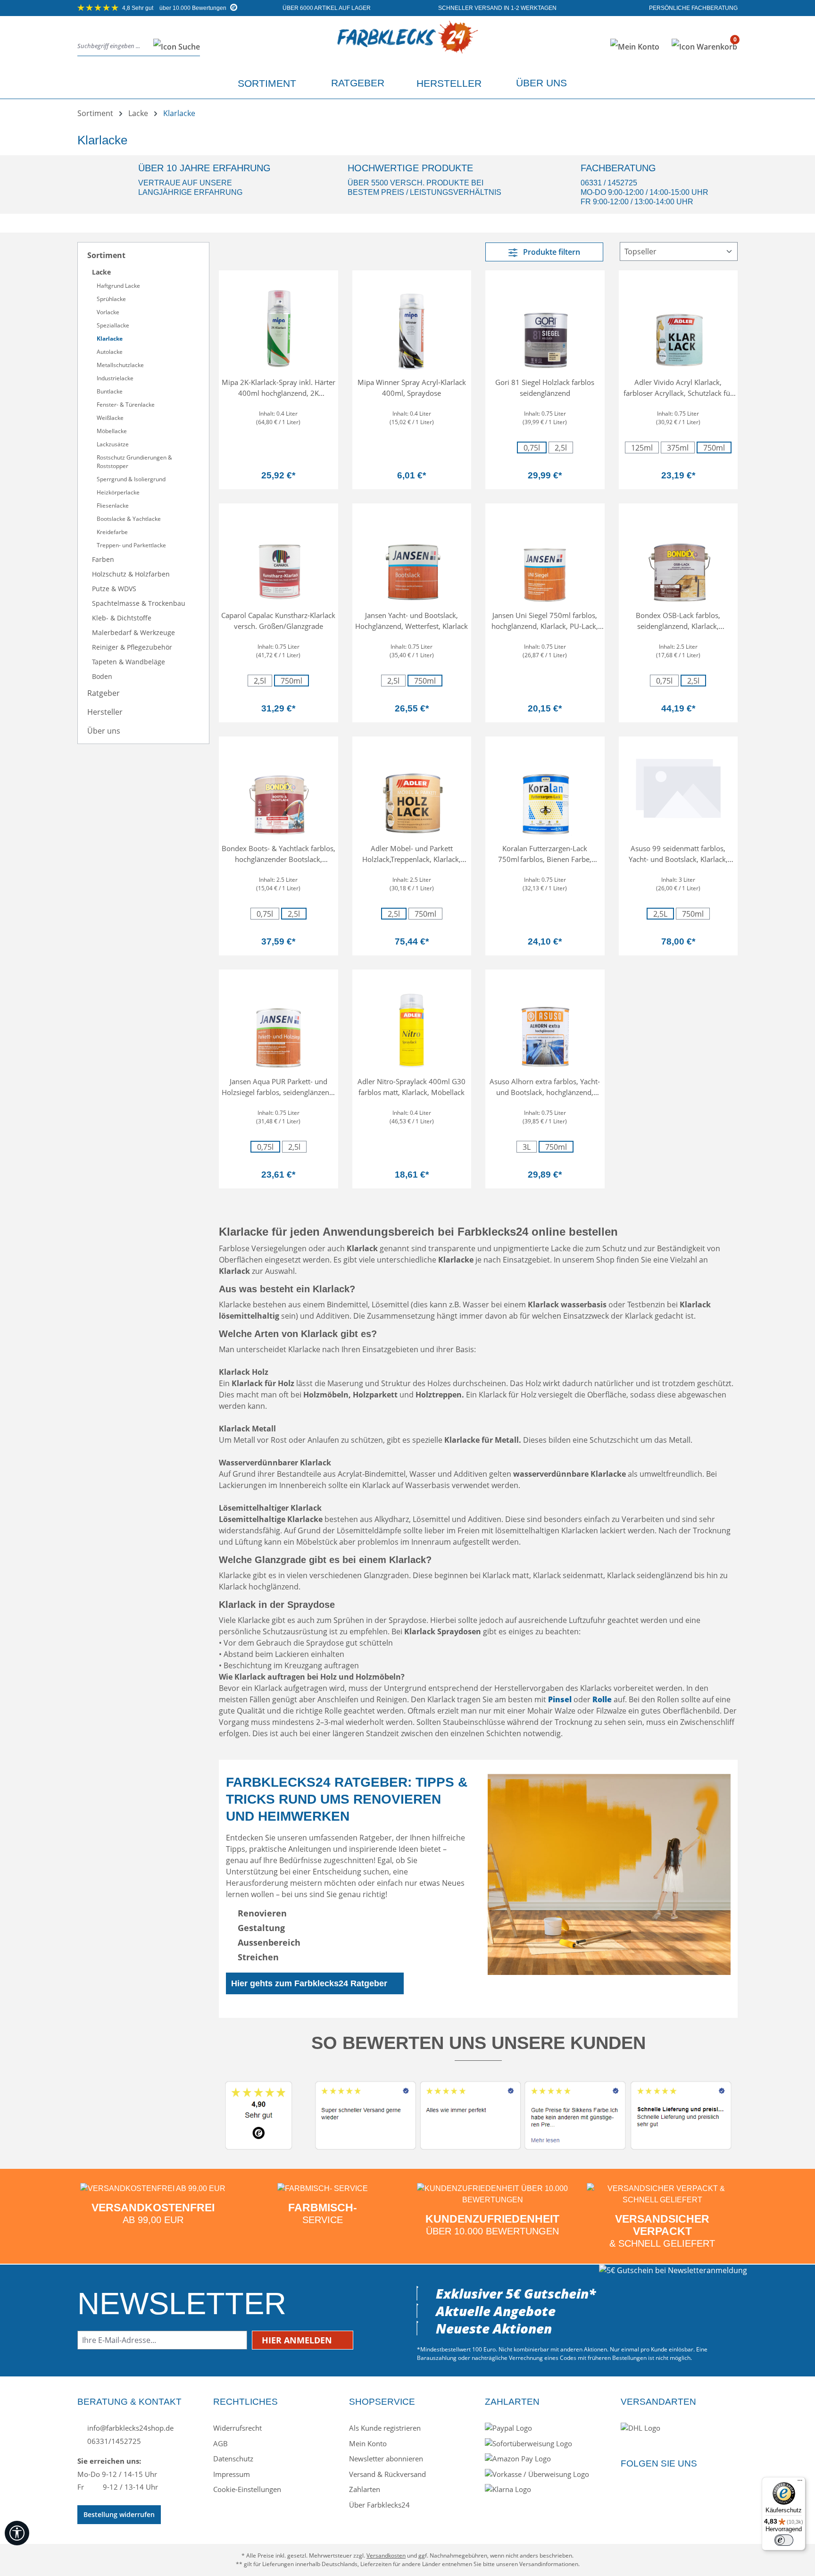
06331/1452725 (113, 2441)
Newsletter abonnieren (386, 2459)
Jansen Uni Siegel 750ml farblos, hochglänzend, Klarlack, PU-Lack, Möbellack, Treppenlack (545, 621)
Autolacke (110, 352)
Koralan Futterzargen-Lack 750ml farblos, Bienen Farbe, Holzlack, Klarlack (545, 854)
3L (530, 1147)
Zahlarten (365, 2489)
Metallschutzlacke (120, 365)
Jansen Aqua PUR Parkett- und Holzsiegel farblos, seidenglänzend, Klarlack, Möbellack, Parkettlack (279, 1087)
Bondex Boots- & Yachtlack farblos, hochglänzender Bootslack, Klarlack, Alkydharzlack (279, 854)
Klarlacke (110, 339)
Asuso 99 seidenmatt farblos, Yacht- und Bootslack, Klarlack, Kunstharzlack (678, 854)
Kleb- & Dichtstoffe (122, 618)
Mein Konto (368, 2443)
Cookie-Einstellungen (247, 2489)
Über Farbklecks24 (379, 2505)
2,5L (664, 914)
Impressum (232, 2474)
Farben (103, 559)
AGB (220, 2443)
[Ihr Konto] (635, 47)
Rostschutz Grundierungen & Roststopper (134, 462)
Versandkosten (386, 2555)
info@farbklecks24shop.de (129, 2428)
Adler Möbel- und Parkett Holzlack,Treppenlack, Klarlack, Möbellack (412, 854)
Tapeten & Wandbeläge (129, 662)
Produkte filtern (551, 252)
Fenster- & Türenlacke (126, 405)
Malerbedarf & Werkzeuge (133, 632)
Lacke (101, 272)
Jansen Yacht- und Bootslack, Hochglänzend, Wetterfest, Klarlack (412, 621)
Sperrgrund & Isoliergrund (131, 479)
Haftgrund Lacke (118, 286)
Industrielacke (115, 378)
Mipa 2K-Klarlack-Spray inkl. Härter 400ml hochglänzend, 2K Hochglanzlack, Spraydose (279, 388)
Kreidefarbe (112, 532)
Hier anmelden (298, 2340)
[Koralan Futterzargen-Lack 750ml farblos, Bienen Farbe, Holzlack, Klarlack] (545, 791)
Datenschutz (233, 2459)
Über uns (104, 731)
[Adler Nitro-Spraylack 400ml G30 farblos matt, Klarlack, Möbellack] (412, 1024)
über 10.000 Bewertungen (175, 8)
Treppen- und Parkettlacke (131, 545)
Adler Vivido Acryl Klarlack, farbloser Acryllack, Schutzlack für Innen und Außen (678, 388)
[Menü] (800, 2483)
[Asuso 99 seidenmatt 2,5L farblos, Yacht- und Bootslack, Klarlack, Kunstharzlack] (678, 786)
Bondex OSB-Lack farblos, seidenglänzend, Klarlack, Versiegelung (678, 621)
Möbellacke (112, 431)
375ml (678, 448)
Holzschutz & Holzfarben (131, 574)
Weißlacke (110, 418)
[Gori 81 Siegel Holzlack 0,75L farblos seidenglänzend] (545, 325)
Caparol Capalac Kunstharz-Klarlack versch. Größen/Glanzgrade (278, 621)
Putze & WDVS (114, 589)
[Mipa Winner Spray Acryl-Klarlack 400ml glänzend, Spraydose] (412, 325)
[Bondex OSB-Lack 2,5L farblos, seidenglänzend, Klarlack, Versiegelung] (678, 558)
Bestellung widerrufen (119, 2514)
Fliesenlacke (113, 506)
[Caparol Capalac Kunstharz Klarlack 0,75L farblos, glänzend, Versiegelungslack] (279, 558)
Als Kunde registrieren (385, 2428)
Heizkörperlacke (118, 492)
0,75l (532, 448)
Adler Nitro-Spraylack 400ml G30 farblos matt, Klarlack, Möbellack (412, 1087)
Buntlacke (110, 391)
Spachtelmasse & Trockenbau (139, 603)
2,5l (561, 448)
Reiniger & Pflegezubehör (132, 647)
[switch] (784, 2540)
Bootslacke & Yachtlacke (129, 519)
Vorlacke (108, 312)
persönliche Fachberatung (693, 8)
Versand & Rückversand (387, 2474)
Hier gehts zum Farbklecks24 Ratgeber (309, 1983)
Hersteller (105, 712)
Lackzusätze (113, 444)
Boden (102, 676)
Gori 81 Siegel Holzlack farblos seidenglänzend (545, 388)
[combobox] (113, 46)
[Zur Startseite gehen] (407, 45)
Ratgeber (104, 693)
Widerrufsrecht (237, 2428)
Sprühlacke (111, 299)
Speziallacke (113, 325)
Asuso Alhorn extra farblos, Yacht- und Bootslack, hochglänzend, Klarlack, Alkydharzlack (545, 1087)
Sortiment (106, 255)
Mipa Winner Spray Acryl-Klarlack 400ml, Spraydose (412, 388)
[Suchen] (174, 46)
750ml (714, 448)
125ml (642, 448)
